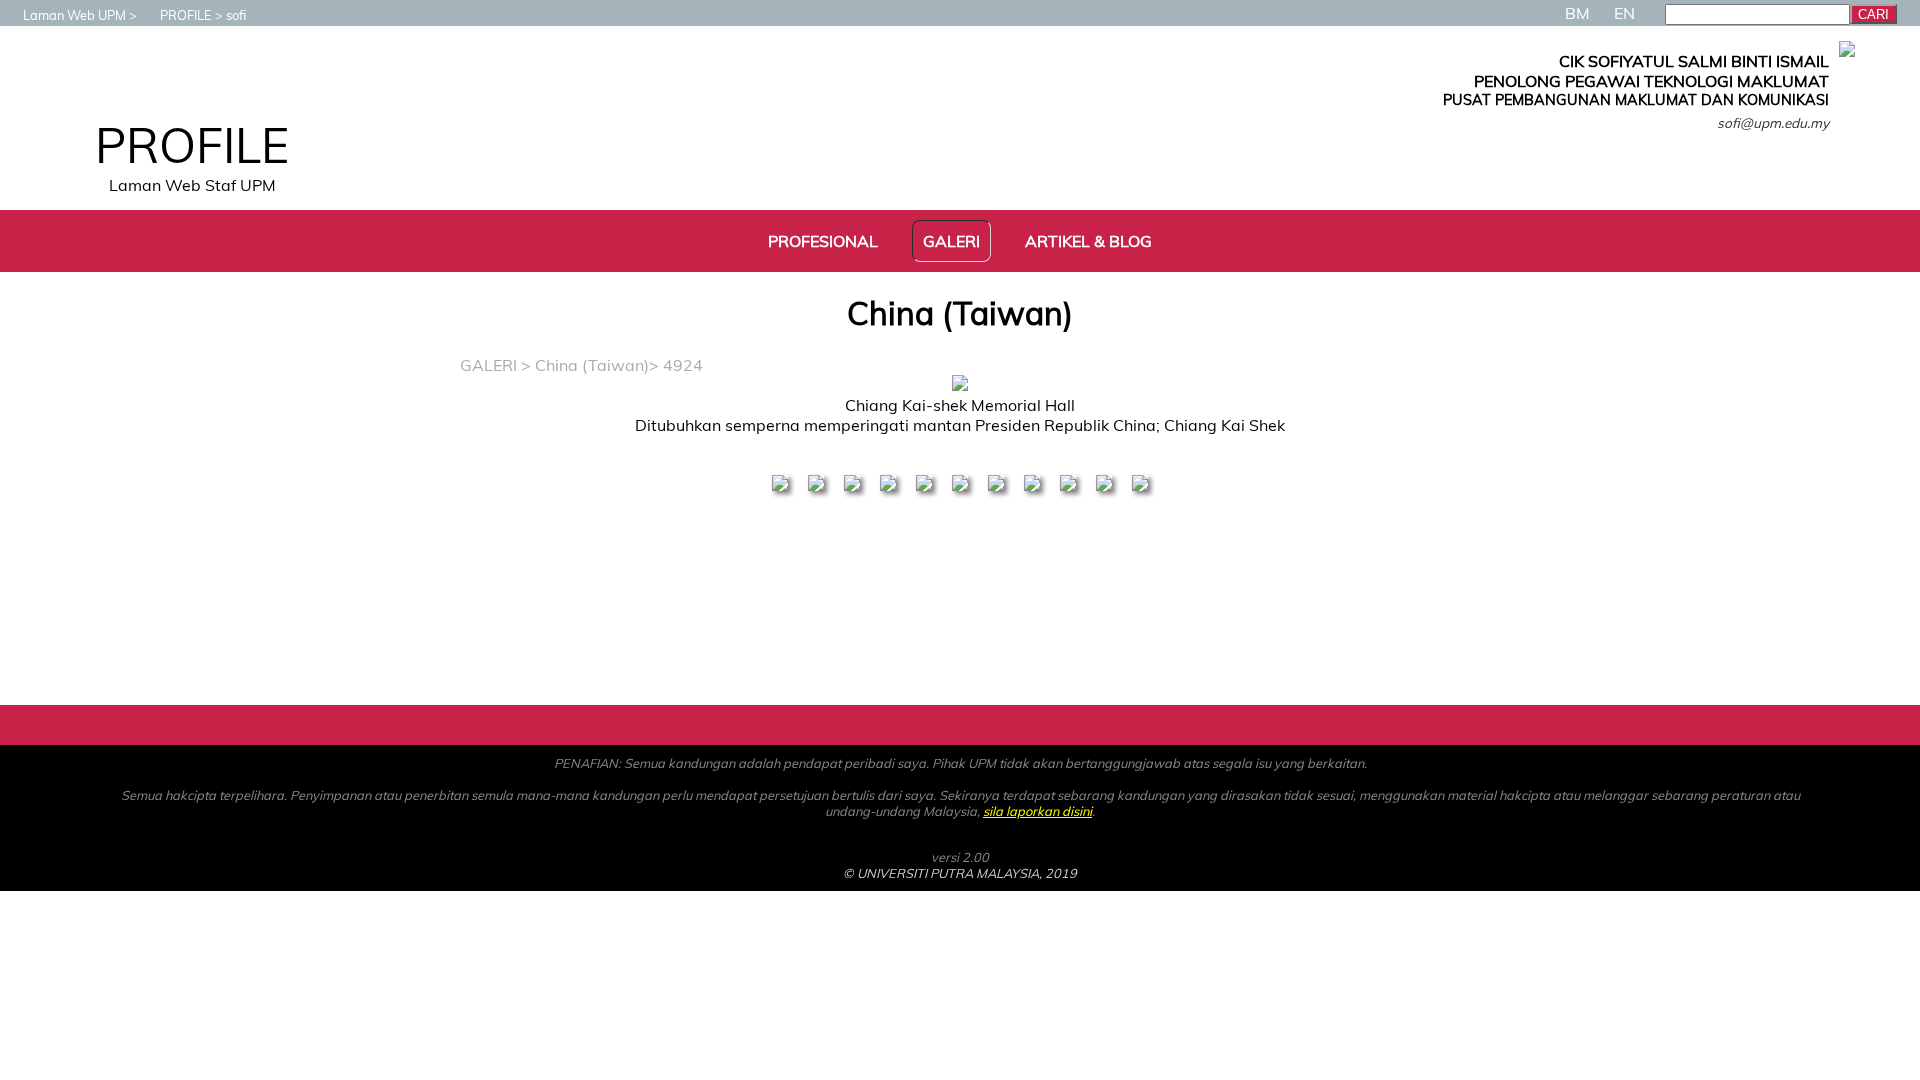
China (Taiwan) (592, 365)
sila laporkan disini (1037, 811)
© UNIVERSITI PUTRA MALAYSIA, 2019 (960, 873)
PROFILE (186, 15)
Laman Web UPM (74, 15)
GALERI (488, 365)
